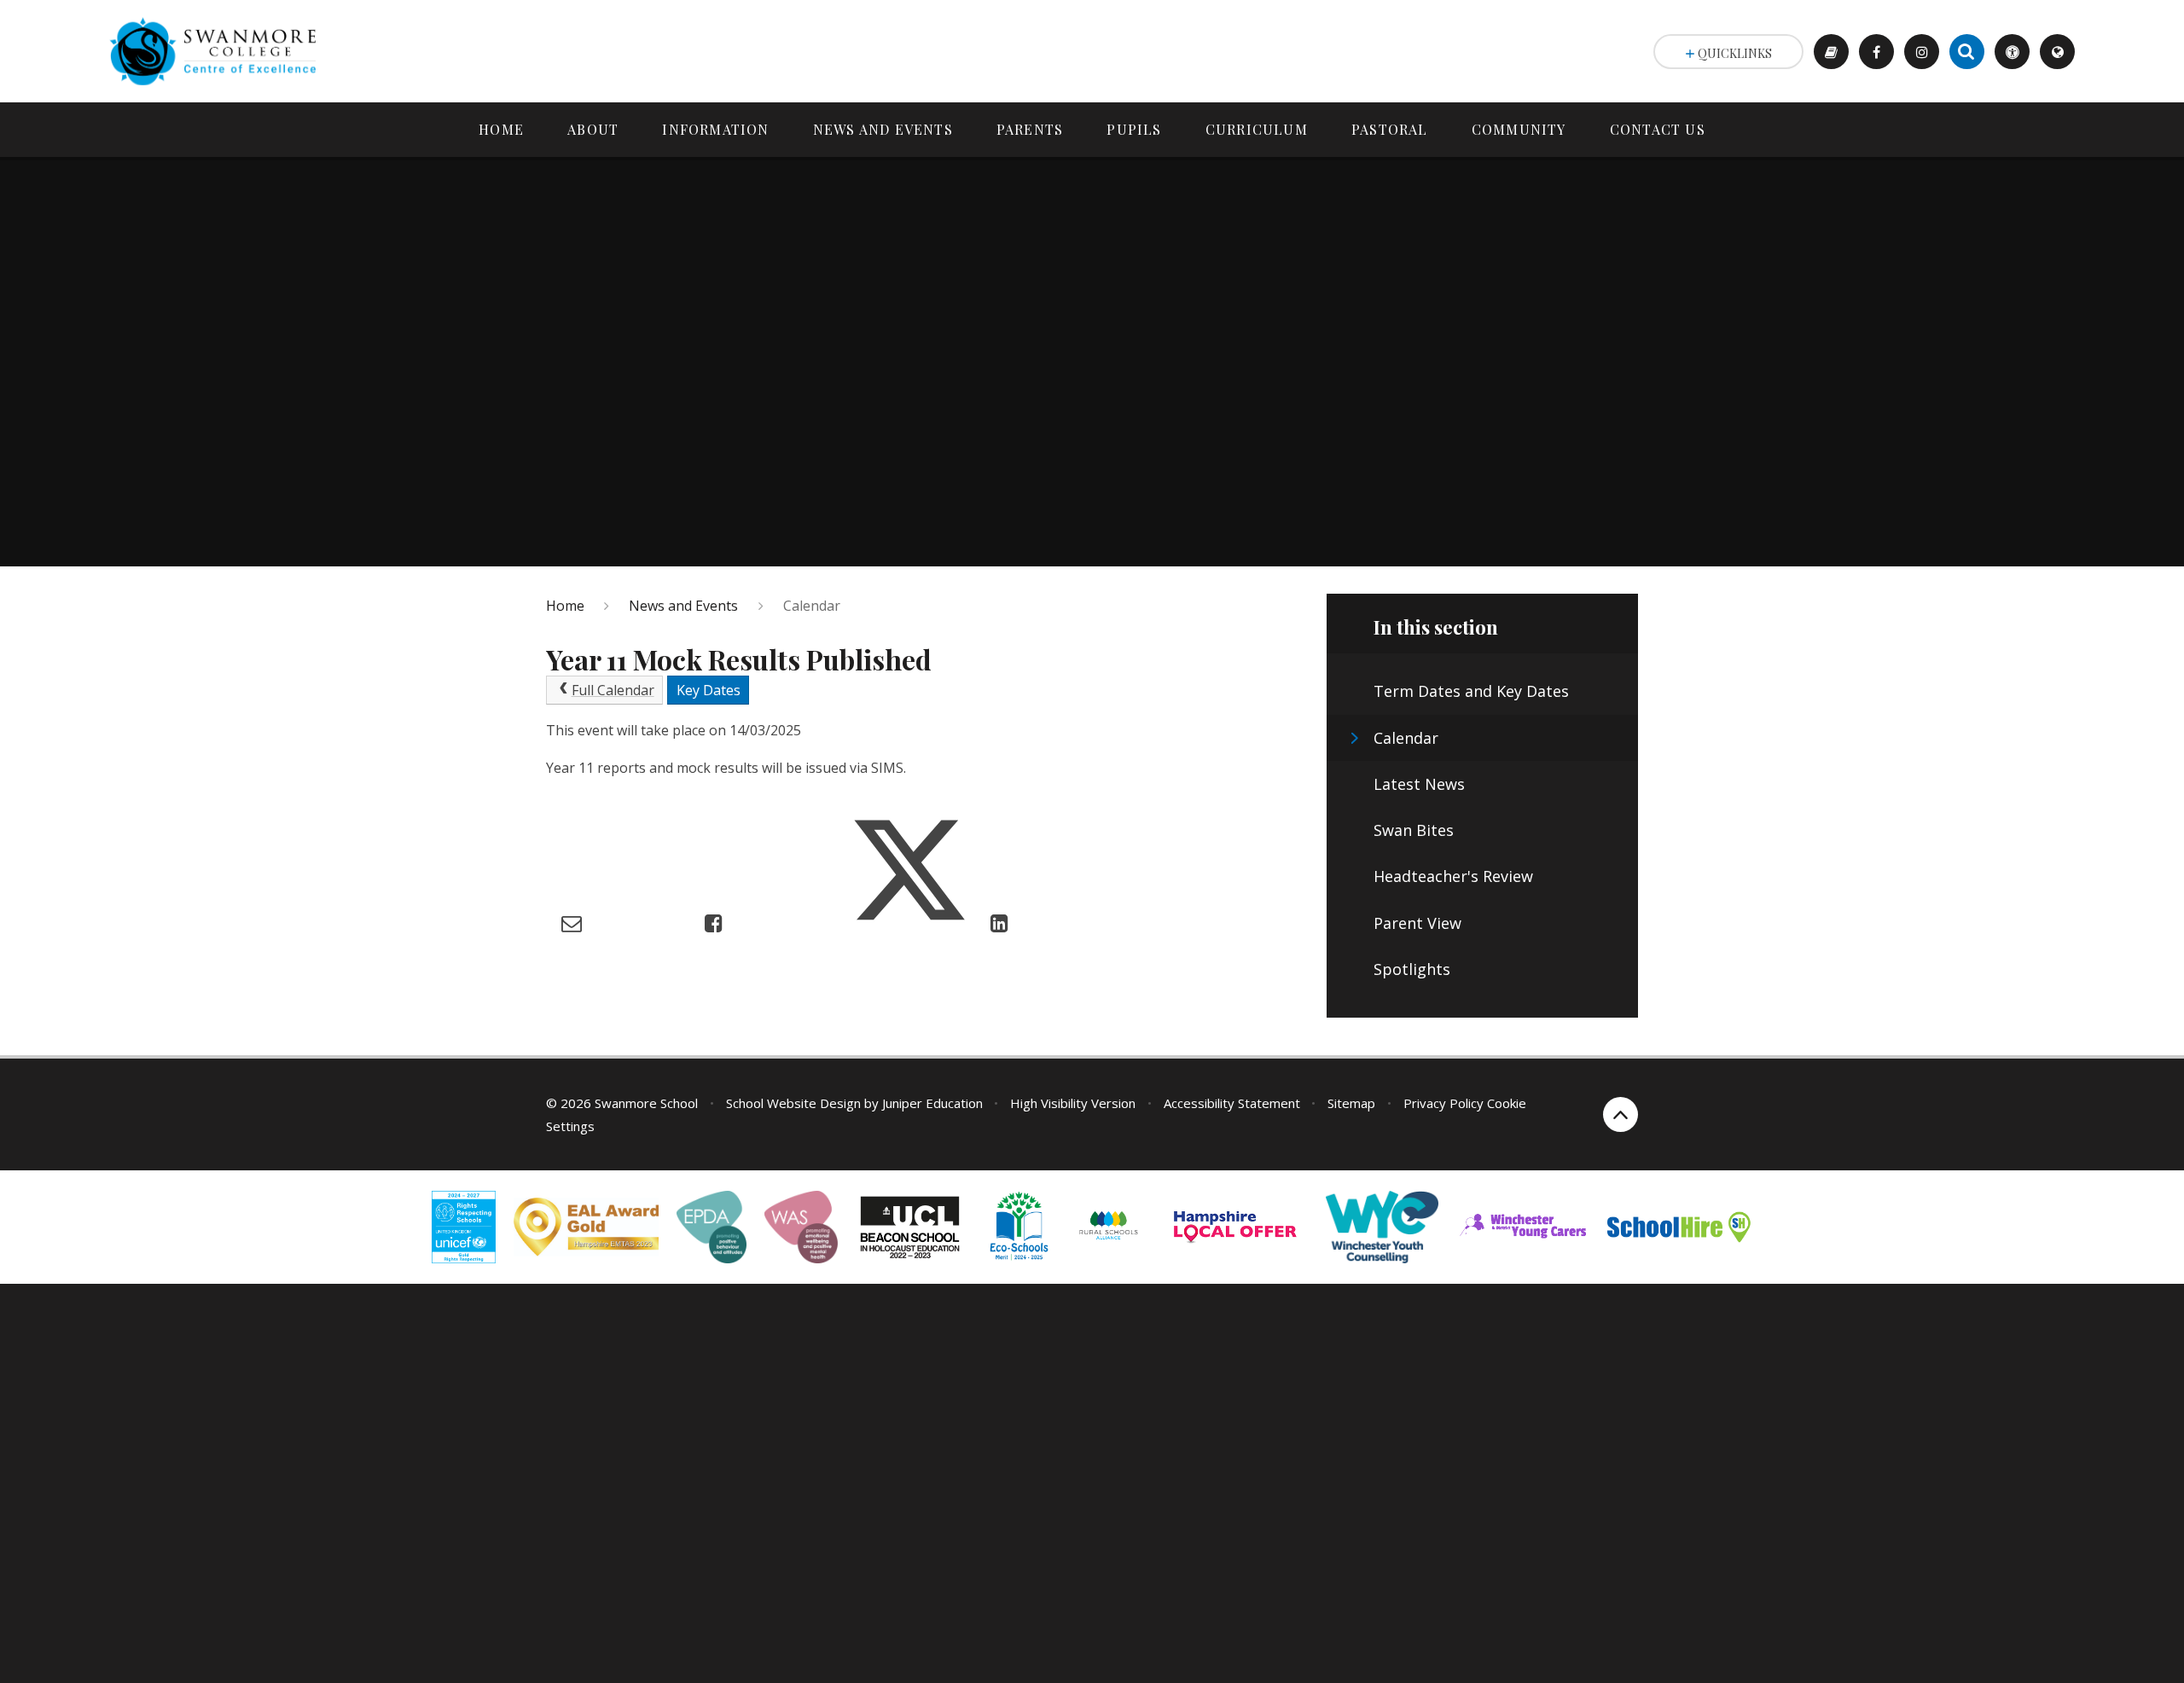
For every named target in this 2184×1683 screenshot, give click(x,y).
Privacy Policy (1443, 1103)
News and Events (683, 606)
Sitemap (1351, 1103)
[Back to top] (1621, 1114)
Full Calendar (613, 690)
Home (565, 606)
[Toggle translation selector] (2057, 52)
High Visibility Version (1073, 1103)
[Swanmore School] (219, 51)
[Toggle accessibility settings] (2012, 52)
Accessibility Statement (1232, 1103)
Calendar (812, 606)
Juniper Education (932, 1103)
